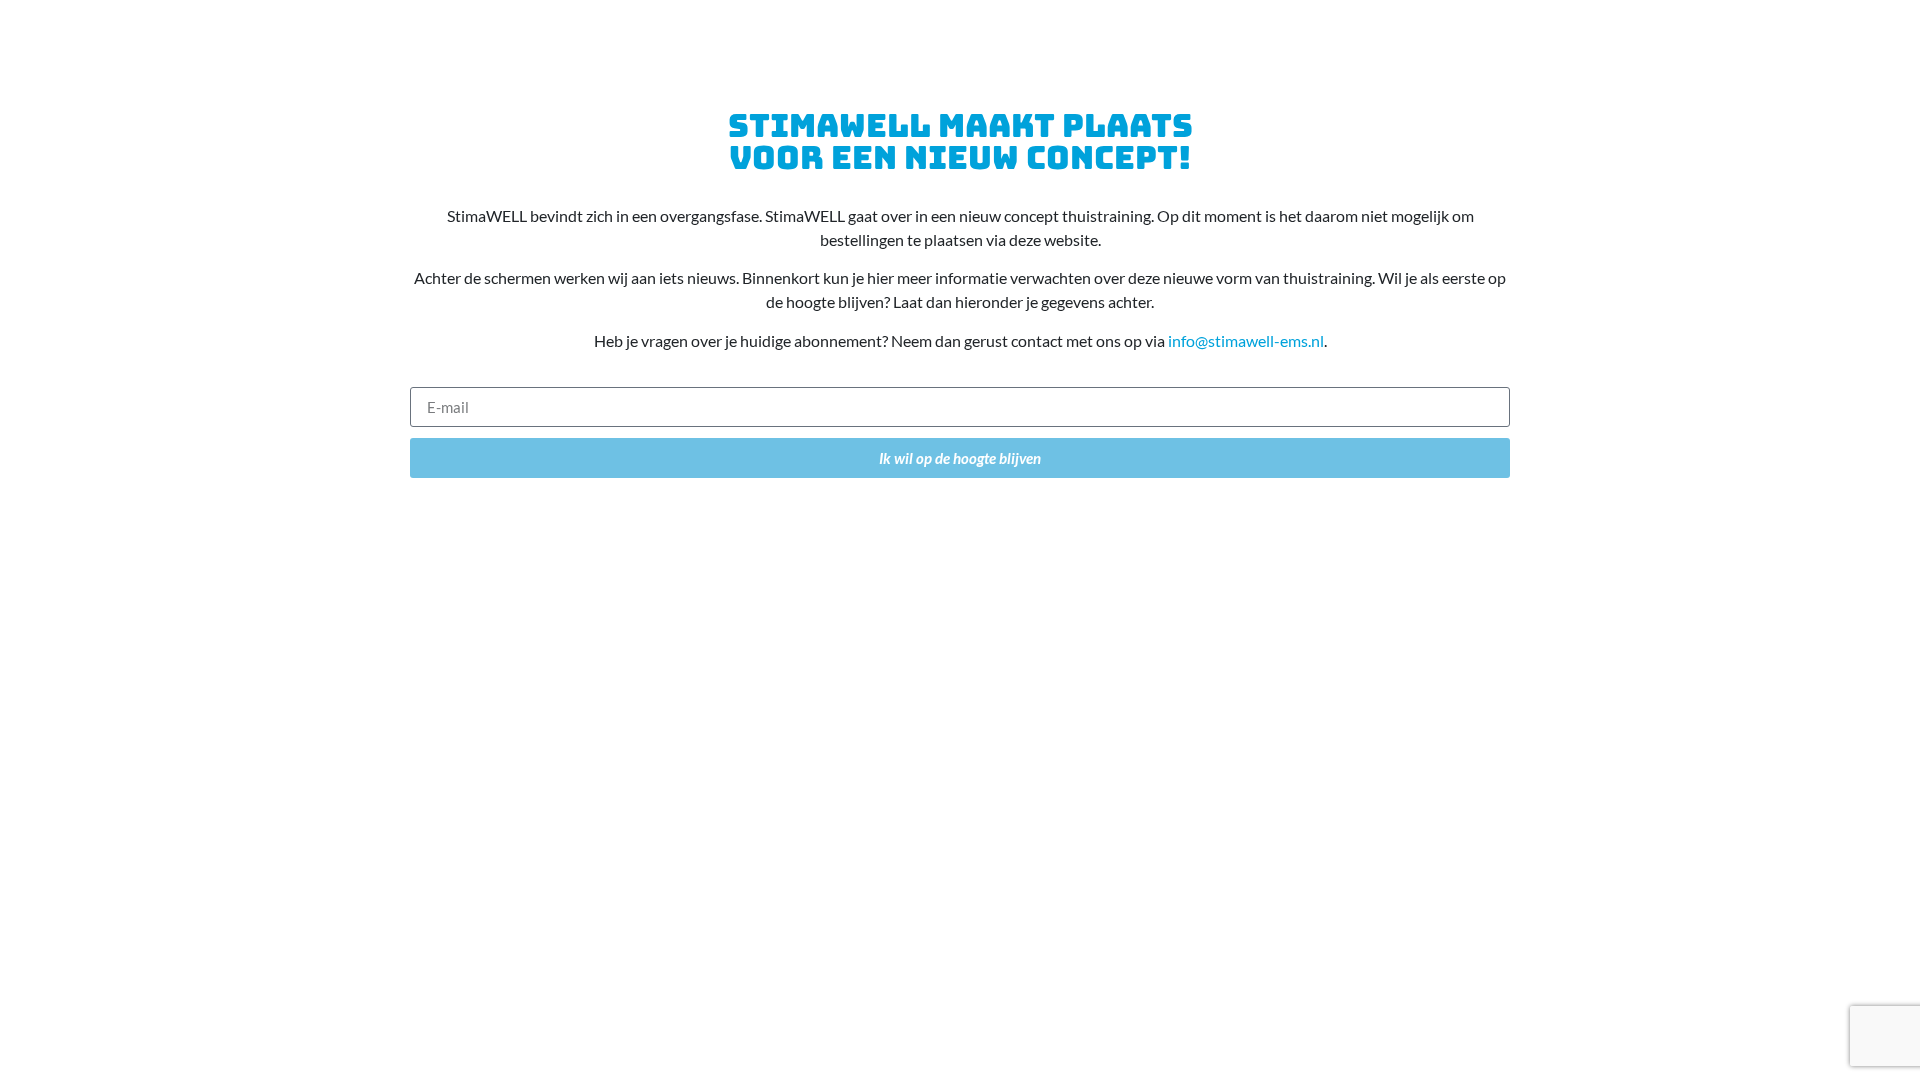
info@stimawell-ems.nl (1246, 340)
